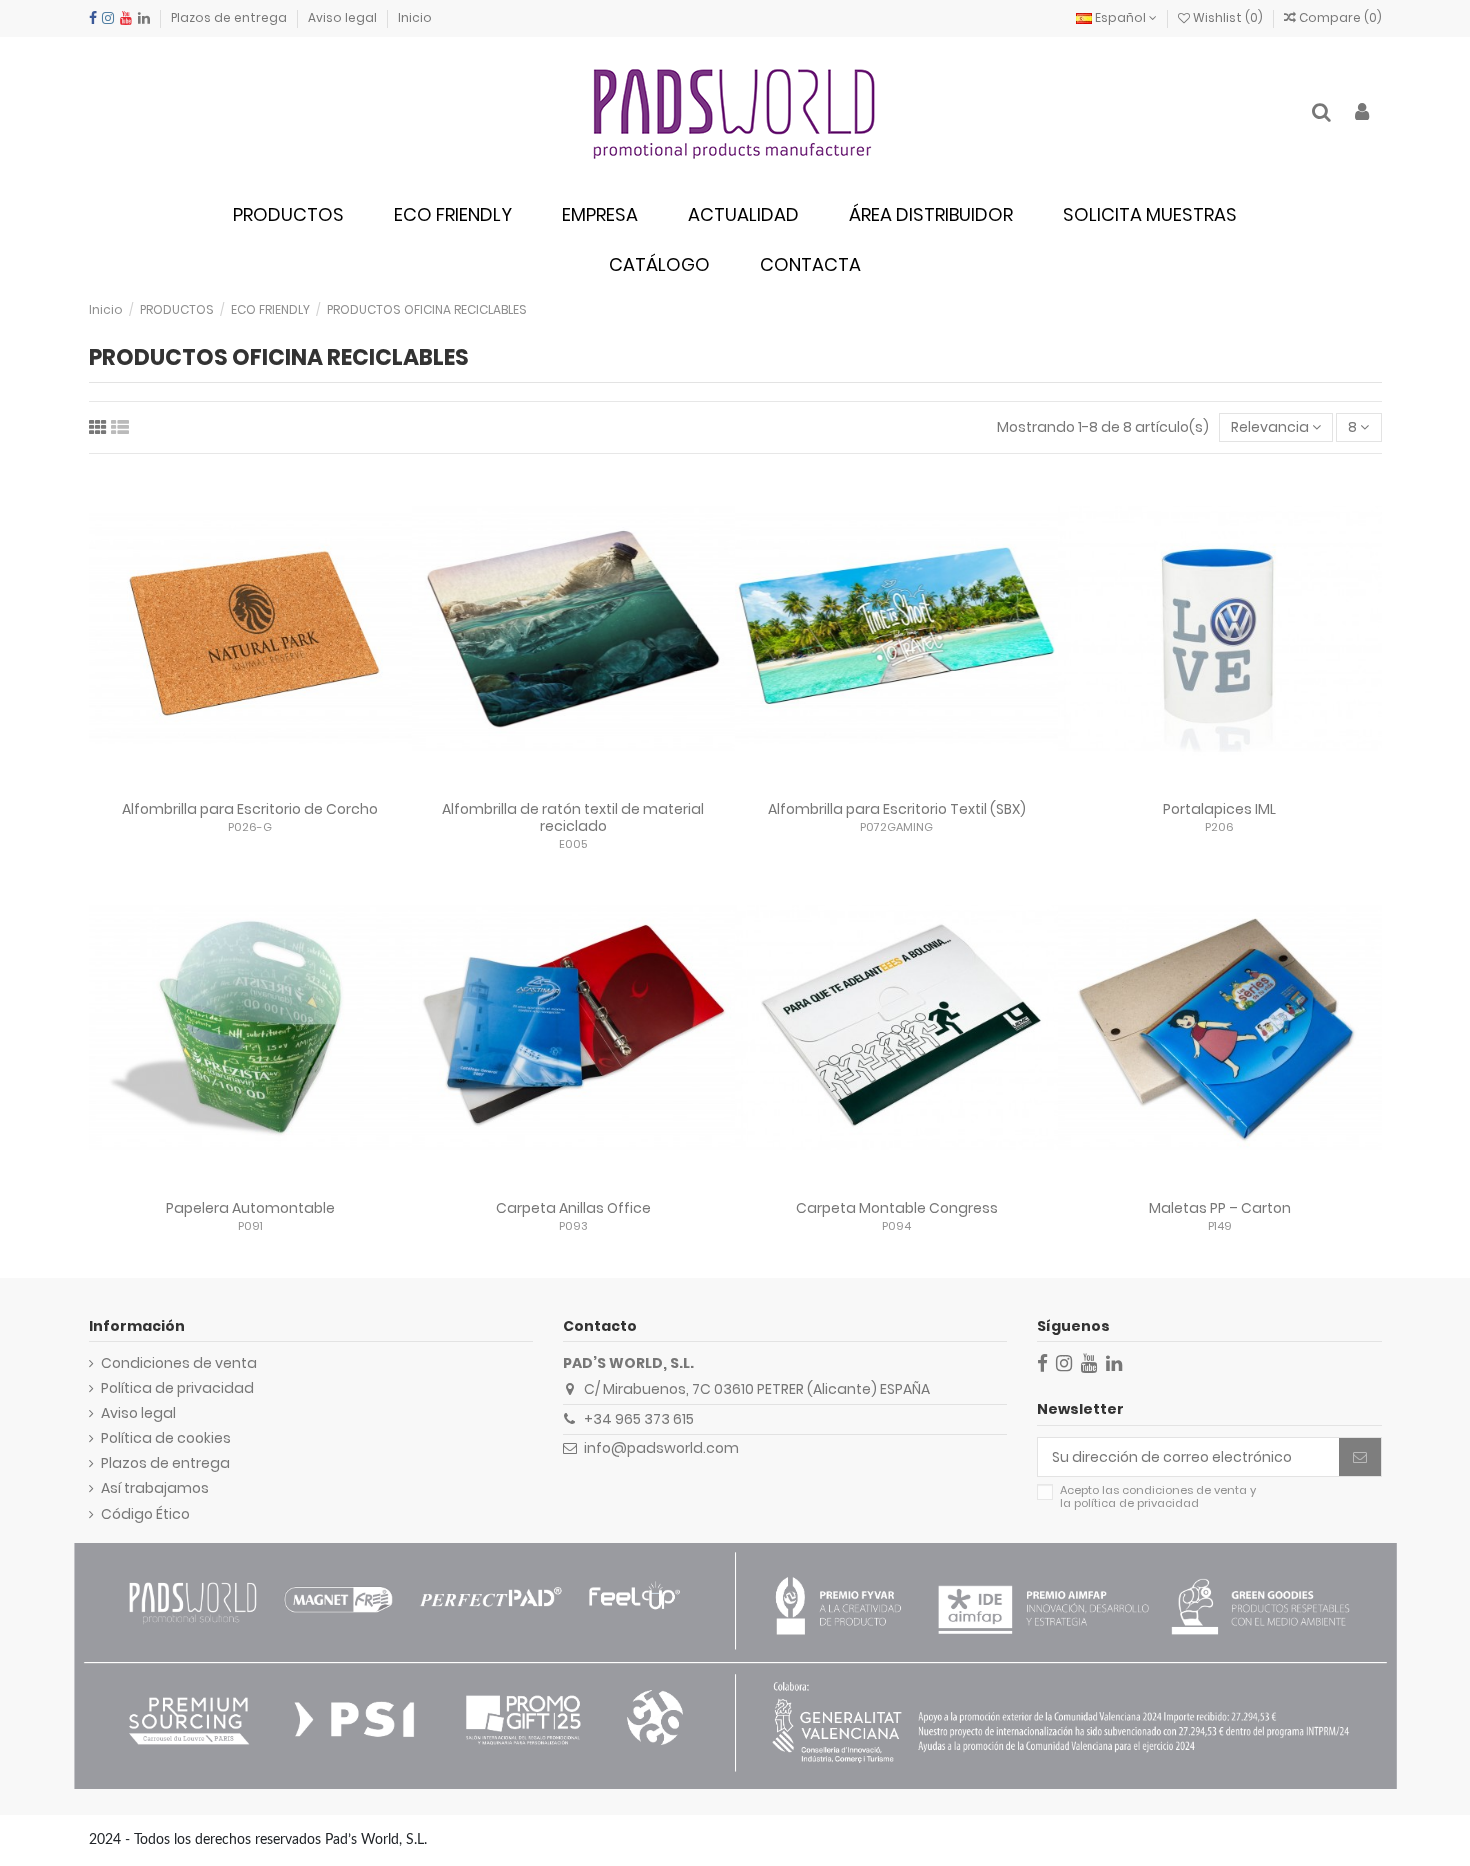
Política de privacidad (177, 1388)
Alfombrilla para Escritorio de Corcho (250, 809)
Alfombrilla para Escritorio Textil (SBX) (897, 809)
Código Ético (145, 1514)
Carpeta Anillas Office (573, 1208)
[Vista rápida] (278, 784)
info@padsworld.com (661, 1448)
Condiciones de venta (179, 1363)
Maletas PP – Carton (1220, 1208)
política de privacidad (1136, 1503)
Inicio (415, 17)
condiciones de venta (1184, 1490)
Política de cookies (166, 1438)
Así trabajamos (155, 1488)
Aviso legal (344, 17)
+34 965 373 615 (639, 1419)
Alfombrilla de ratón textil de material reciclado (573, 817)
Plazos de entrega (230, 17)
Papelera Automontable (250, 1208)
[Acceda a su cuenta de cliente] (1362, 113)
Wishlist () (1228, 17)
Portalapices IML (1219, 809)
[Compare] (250, 784)
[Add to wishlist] (222, 784)
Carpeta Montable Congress (897, 1208)
